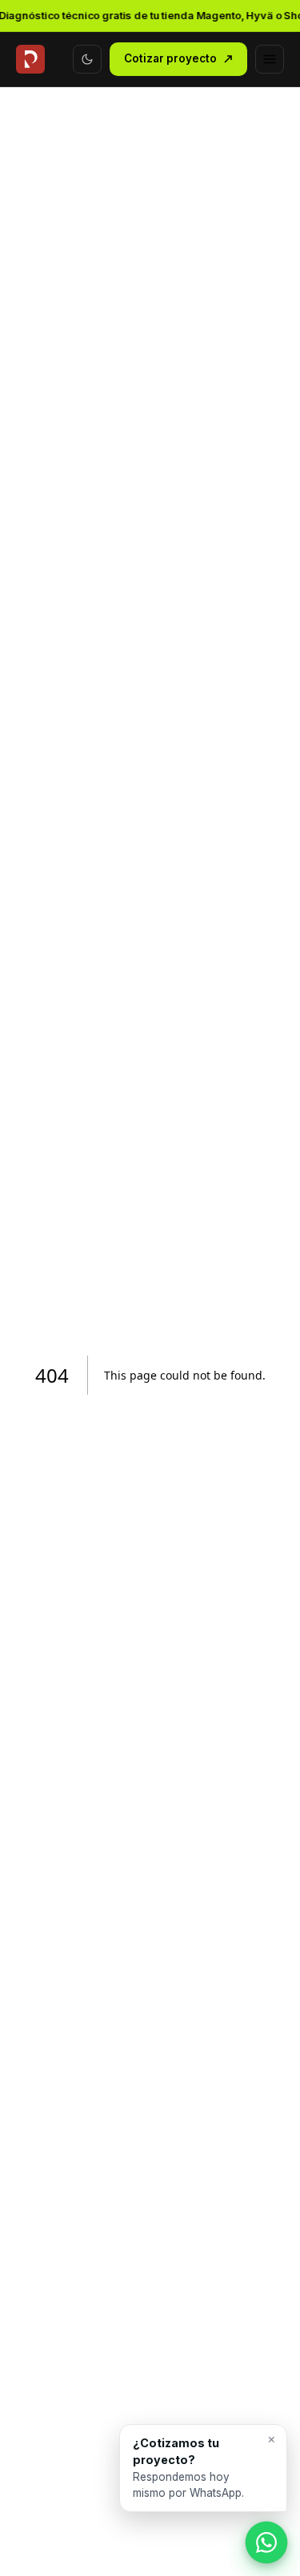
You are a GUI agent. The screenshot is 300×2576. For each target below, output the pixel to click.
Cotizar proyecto (170, 58)
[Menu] (270, 59)
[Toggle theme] (87, 59)
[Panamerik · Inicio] (30, 59)
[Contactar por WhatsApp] (266, 2542)
